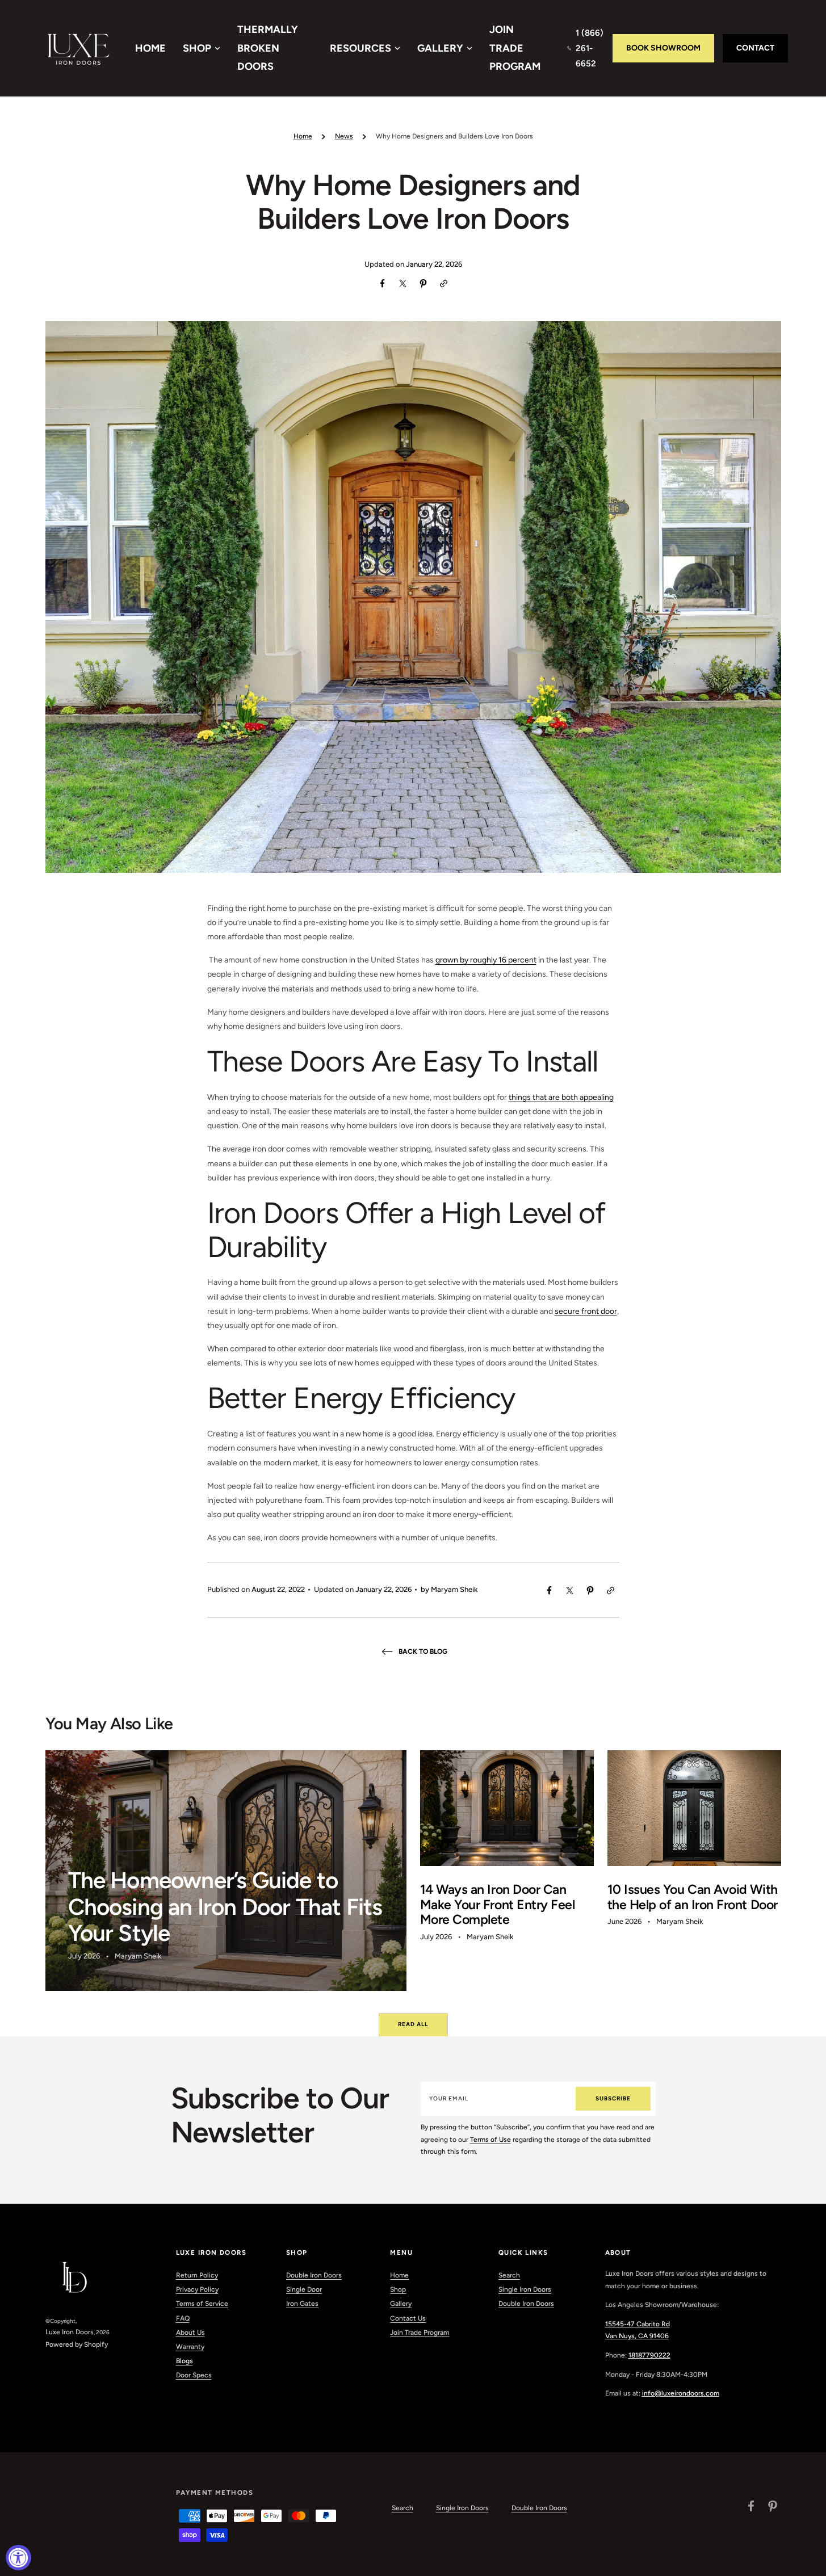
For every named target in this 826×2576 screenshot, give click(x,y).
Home (150, 48)
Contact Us (408, 2318)
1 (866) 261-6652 (590, 48)
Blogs (185, 2361)
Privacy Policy (197, 2289)
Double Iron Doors (314, 2275)
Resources (360, 48)
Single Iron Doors (525, 2289)
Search (509, 2275)
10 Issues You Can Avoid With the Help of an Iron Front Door (693, 1897)
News (344, 136)
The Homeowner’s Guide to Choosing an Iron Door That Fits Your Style (225, 1907)
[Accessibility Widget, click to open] (18, 2558)
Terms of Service (202, 2304)
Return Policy (197, 2275)
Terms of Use (490, 2140)
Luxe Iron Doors (70, 2332)
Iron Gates (302, 2304)
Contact (755, 48)
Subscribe (613, 2098)
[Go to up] (811, 2561)
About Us (190, 2333)
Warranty (190, 2347)
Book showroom (663, 48)
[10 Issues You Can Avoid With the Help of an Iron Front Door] (694, 1871)
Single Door (304, 2289)
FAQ (183, 2318)
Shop (197, 48)
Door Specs (194, 2375)
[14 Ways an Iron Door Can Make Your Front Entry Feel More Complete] (507, 1871)
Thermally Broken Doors (268, 48)
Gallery (440, 48)
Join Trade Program (515, 48)
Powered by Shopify (77, 2344)
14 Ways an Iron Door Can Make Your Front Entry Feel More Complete (498, 1904)
